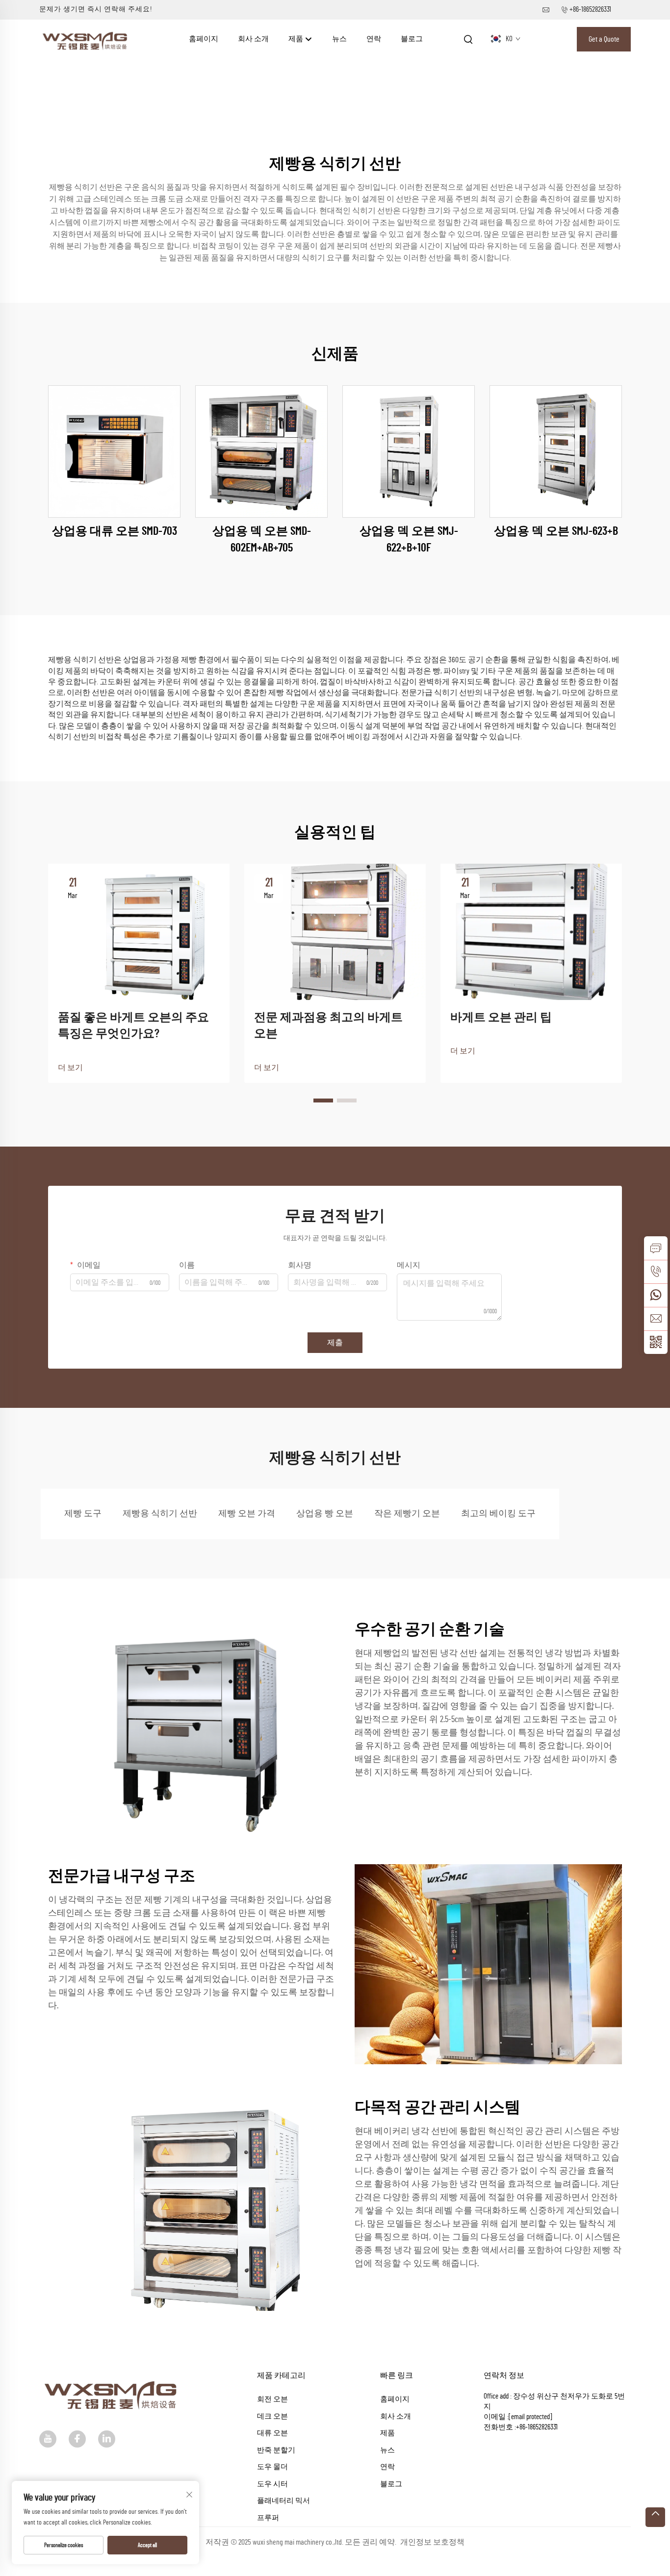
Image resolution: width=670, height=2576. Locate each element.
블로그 (412, 39)
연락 (374, 39)
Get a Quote (604, 39)
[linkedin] (107, 2439)
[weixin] (656, 1342)
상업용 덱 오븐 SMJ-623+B (556, 531)
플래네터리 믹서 (283, 2501)
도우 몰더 (272, 2467)
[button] (323, 1100)
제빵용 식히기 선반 (160, 1514)
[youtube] (48, 2439)
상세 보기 (115, 451)
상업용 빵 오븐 (325, 1514)
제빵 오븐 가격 (247, 1514)
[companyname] (86, 39)
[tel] (656, 1272)
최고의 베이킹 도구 (498, 1514)
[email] (656, 1319)
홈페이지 (204, 39)
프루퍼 (268, 2518)
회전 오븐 (272, 2399)
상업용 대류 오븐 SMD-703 (115, 531)
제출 (335, 1343)
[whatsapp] (656, 1295)
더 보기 (70, 1068)
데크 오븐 (272, 2416)
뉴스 (339, 39)
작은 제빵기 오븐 (407, 1514)
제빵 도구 (83, 1514)
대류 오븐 (272, 2433)
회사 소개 (253, 39)
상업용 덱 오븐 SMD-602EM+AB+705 (262, 540)
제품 (296, 39)
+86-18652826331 (590, 10)
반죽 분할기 (276, 2450)
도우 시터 (272, 2484)
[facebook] (77, 2439)
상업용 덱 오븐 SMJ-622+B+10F (409, 540)
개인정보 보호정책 (432, 2542)
